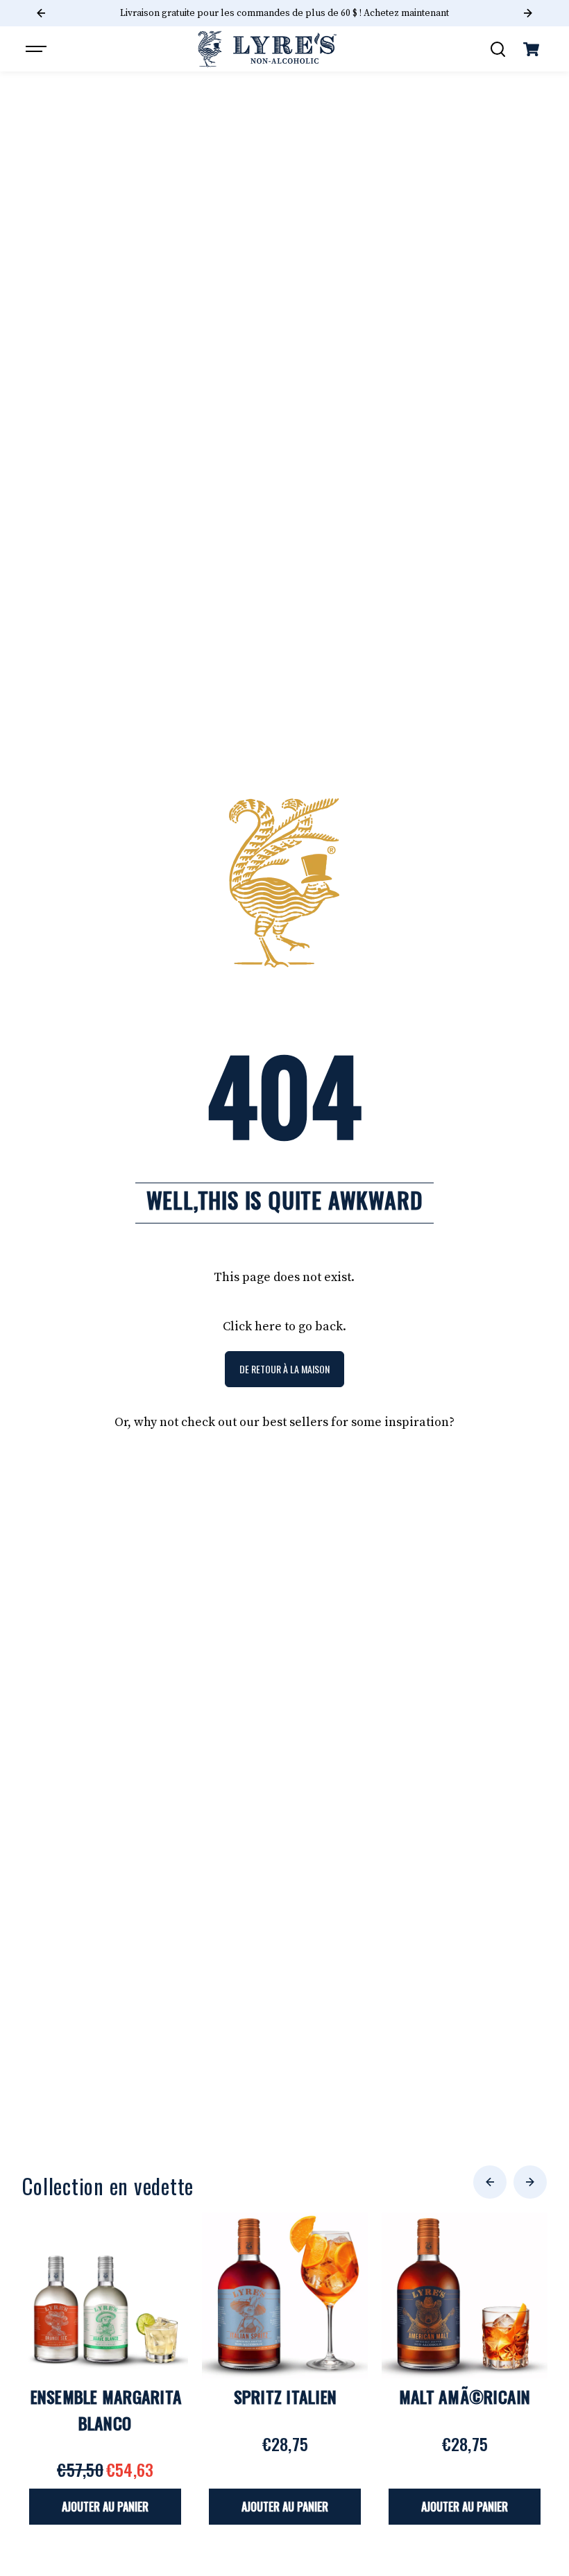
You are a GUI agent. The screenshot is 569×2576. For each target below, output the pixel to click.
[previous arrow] (490, 2182)
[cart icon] (532, 49)
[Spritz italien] (285, 2295)
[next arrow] (530, 2182)
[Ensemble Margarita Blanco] (105, 2295)
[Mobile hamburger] (37, 49)
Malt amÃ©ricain (465, 2396)
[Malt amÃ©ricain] (465, 2295)
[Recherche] (498, 49)
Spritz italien (286, 2396)
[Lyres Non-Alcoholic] (267, 49)
